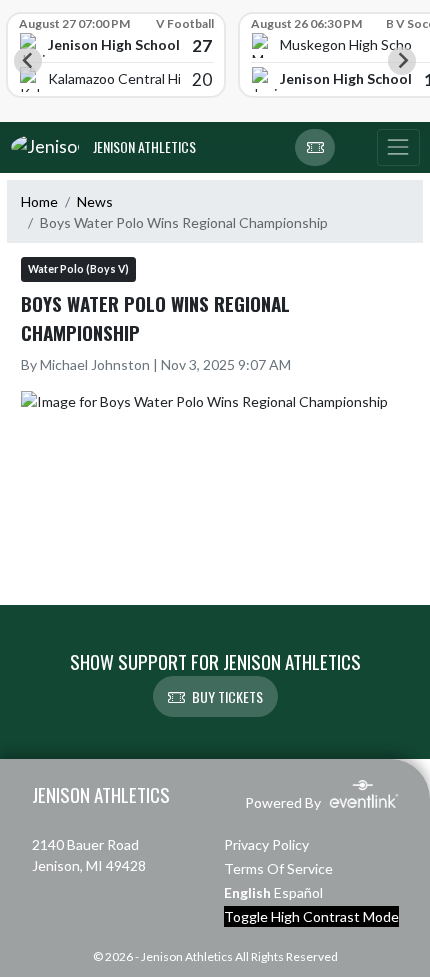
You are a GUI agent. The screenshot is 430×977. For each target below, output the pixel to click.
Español (298, 892)
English (247, 892)
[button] (315, 148)
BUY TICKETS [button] (227, 696)
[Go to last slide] (28, 61)
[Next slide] (402, 61)
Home (39, 201)
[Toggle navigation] (398, 148)
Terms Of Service (278, 868)
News (95, 201)
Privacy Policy (266, 844)
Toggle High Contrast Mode (311, 916)
